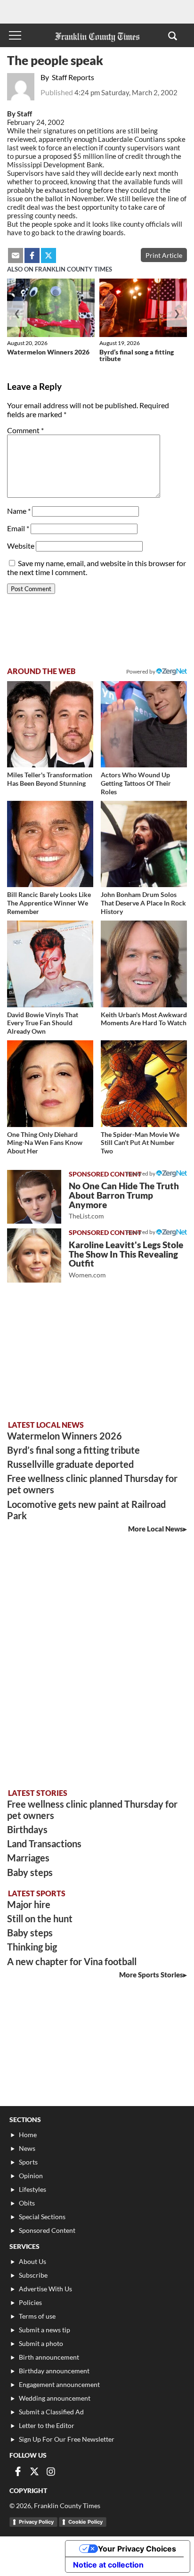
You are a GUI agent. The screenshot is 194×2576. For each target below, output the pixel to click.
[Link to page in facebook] (32, 255)
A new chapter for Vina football (72, 1961)
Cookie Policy (85, 2522)
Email (18, 528)
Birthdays (27, 1829)
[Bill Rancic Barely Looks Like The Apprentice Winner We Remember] (50, 844)
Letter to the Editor (47, 2425)
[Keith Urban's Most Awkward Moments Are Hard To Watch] (144, 964)
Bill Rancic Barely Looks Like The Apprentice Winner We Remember (49, 903)
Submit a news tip (44, 2330)
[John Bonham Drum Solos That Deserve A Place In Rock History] (144, 844)
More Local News (156, 1529)
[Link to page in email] (16, 255)
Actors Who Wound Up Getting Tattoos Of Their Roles (136, 783)
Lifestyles (32, 2189)
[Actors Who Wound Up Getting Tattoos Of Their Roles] (144, 724)
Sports (28, 2162)
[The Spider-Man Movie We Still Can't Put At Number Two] (144, 1083)
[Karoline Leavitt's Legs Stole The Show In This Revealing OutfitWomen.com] (34, 1255)
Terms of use (37, 2316)
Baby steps (30, 1872)
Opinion (31, 2176)
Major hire (29, 1904)
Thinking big (32, 1947)
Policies (30, 2302)
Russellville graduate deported (70, 1464)
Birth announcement (49, 2357)
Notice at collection (108, 2565)
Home (28, 2135)
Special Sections (42, 2217)
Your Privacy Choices (137, 2549)
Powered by (141, 671)
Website (21, 546)
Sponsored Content (47, 2230)
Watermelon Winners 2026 (48, 352)
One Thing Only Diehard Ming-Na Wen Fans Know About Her (45, 1143)
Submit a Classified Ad (51, 2412)
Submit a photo (41, 2343)
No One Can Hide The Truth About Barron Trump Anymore (124, 1200)
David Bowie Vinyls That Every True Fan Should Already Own (43, 1023)
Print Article (164, 255)
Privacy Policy (36, 2522)
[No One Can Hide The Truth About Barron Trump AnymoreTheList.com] (34, 1197)
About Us (32, 2261)
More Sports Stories (151, 1975)
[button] (173, 35)
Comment (25, 430)
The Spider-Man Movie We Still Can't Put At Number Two (140, 1143)
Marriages (28, 1858)
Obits (27, 2203)
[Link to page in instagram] (51, 2471)
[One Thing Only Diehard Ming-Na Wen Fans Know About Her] (50, 1083)
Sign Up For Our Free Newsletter (67, 2439)
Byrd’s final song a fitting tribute (137, 355)
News (27, 2148)
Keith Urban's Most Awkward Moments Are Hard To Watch (144, 1019)
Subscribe (33, 2275)
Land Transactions (44, 1844)
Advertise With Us (45, 2289)
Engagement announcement (59, 2384)
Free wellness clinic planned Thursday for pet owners (92, 1484)
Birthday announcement (54, 2371)
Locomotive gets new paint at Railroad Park (86, 1510)
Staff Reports (73, 77)
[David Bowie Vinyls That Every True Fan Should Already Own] (50, 964)
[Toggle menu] (15, 35)
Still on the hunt (40, 1918)
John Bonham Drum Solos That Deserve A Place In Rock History (143, 903)
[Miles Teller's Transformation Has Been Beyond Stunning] (50, 724)
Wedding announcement (55, 2398)
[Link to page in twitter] (48, 255)
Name (19, 511)
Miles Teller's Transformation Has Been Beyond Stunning (50, 779)
